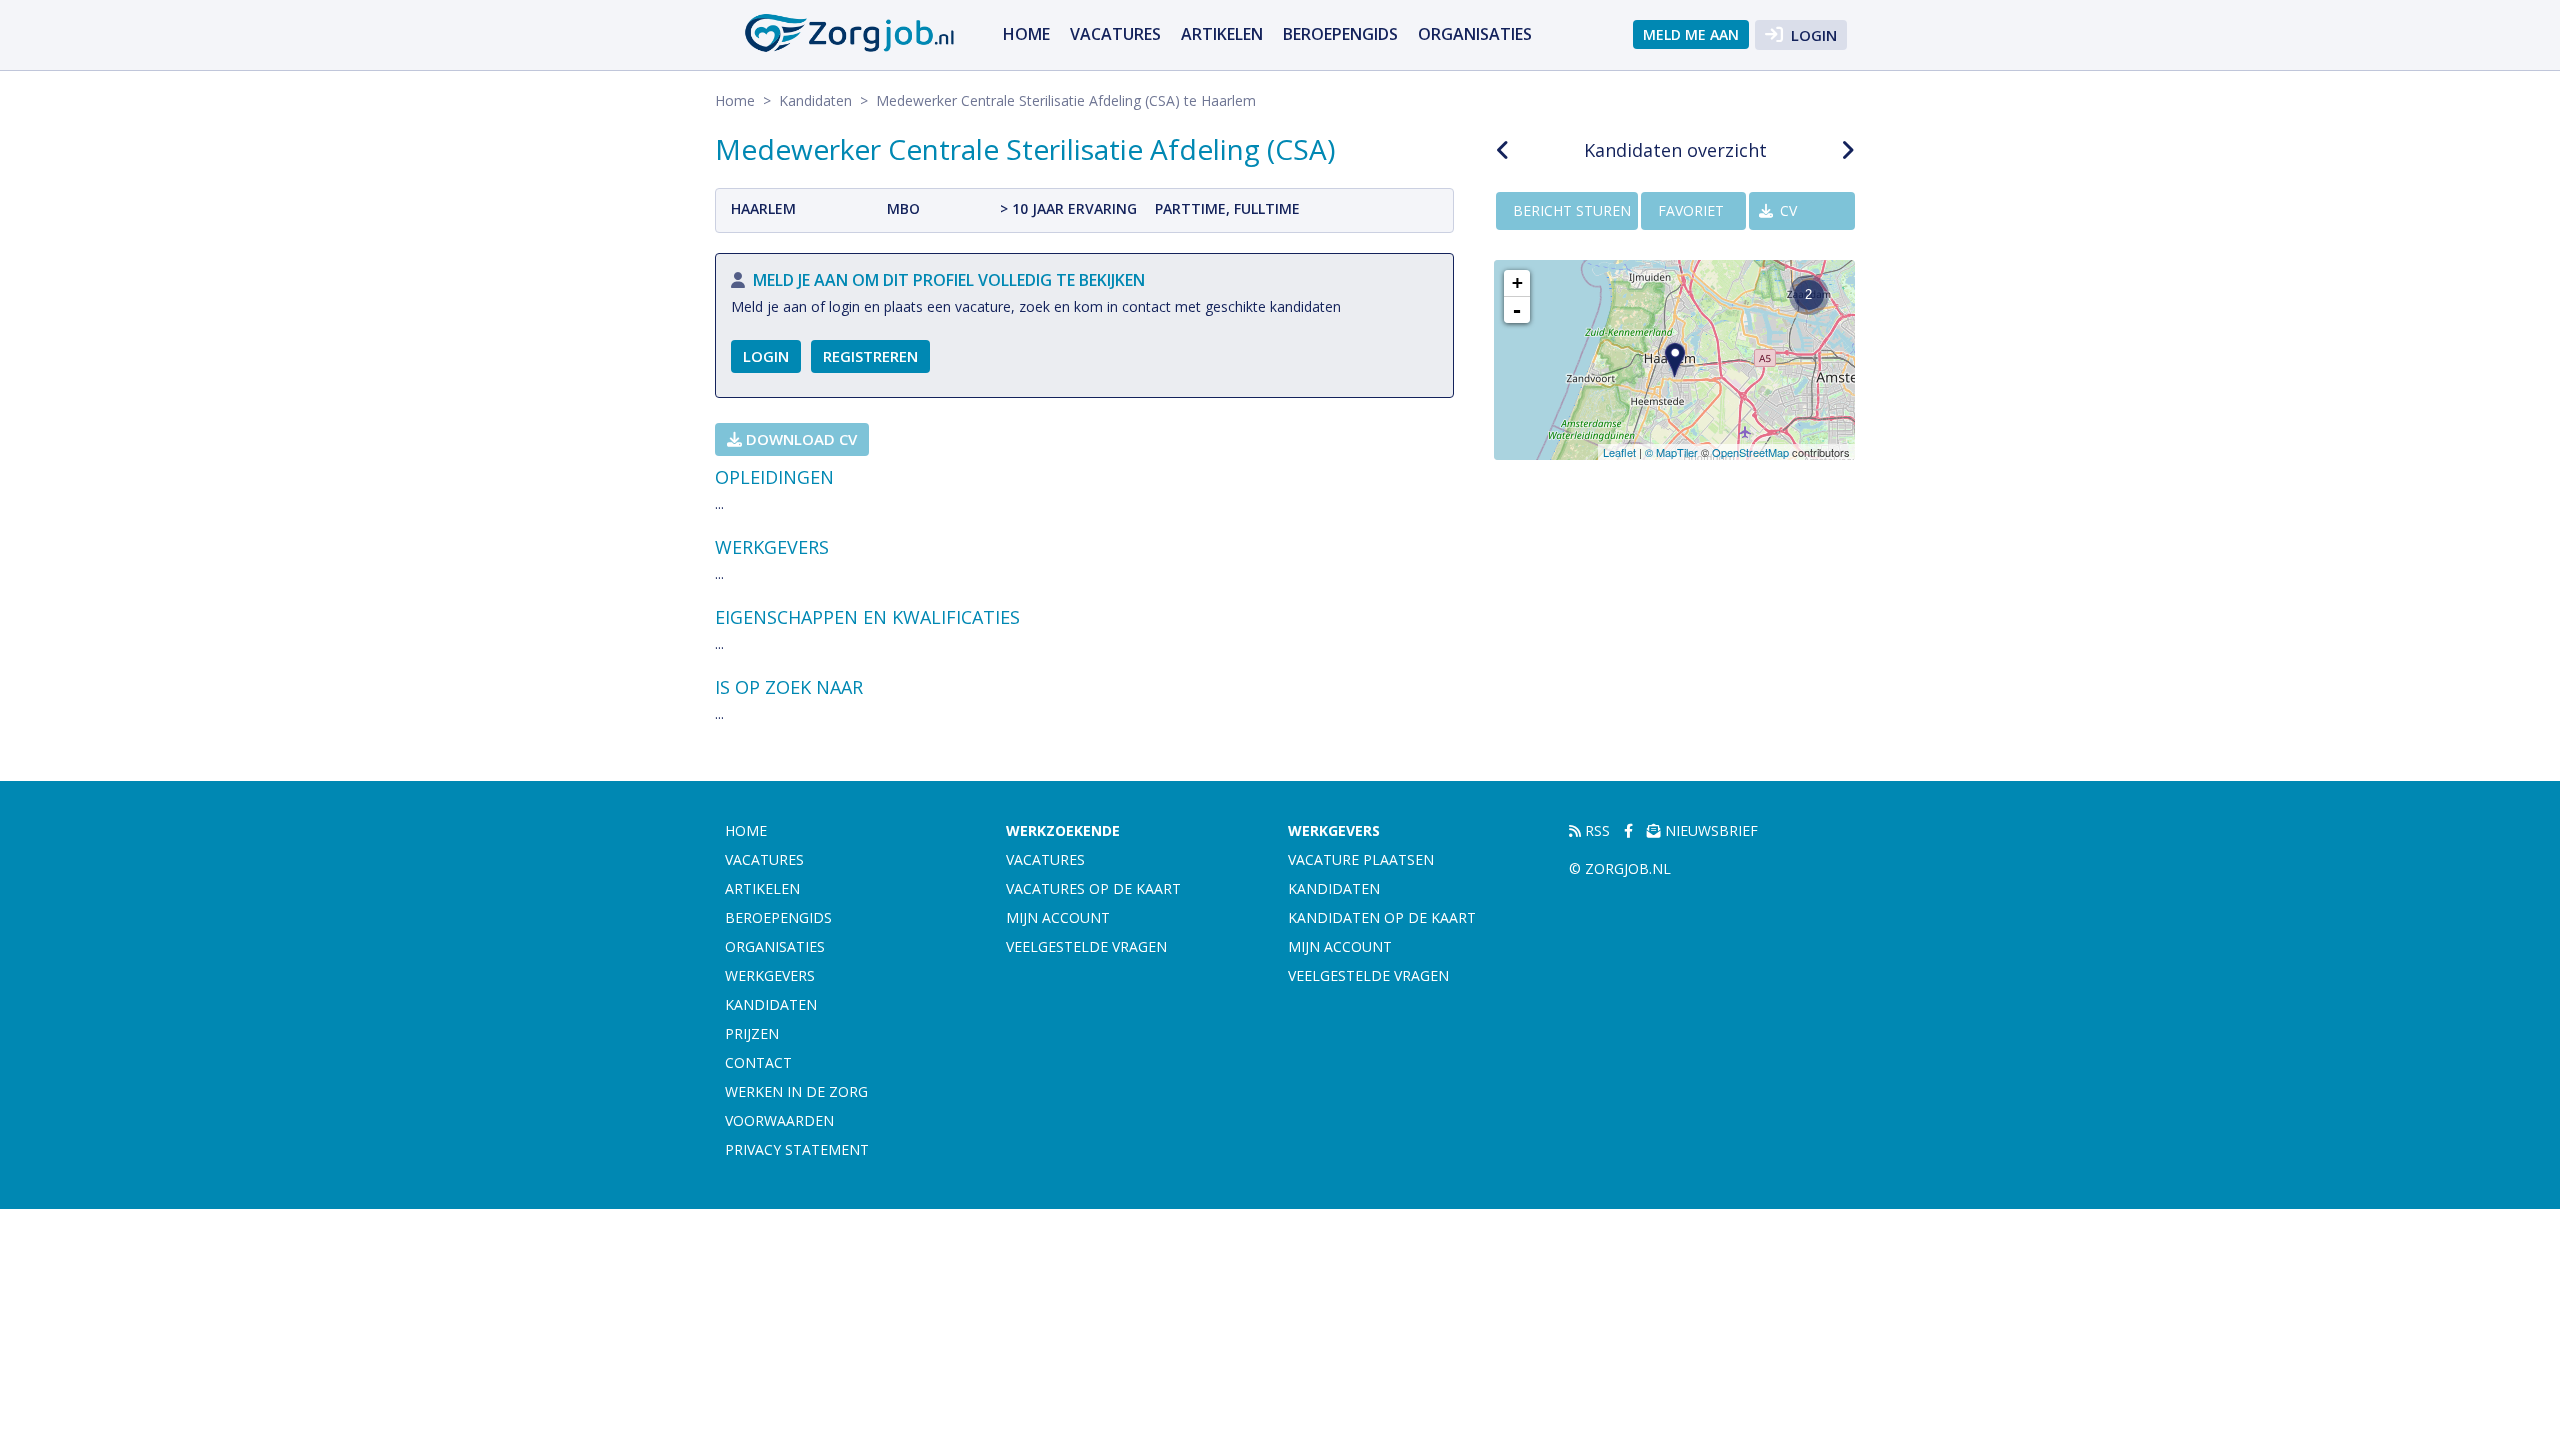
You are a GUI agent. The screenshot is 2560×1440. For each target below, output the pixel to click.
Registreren (870, 356)
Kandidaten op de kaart (1382, 917)
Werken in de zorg (796, 1091)
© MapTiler (1671, 452)
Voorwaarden (779, 1120)
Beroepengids (1340, 34)
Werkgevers (770, 975)
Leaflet (1619, 452)
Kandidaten (815, 100)
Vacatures (1115, 34)
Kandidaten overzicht (1675, 150)
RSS (1595, 830)
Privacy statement (797, 1149)
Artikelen (1222, 34)
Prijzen (752, 1033)
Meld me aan (1691, 34)
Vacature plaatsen (1361, 859)
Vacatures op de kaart (1093, 888)
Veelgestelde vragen (1086, 946)
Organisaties (1475, 34)
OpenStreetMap (1750, 452)
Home (1026, 34)
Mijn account (1058, 917)
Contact (758, 1062)
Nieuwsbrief (1709, 830)
